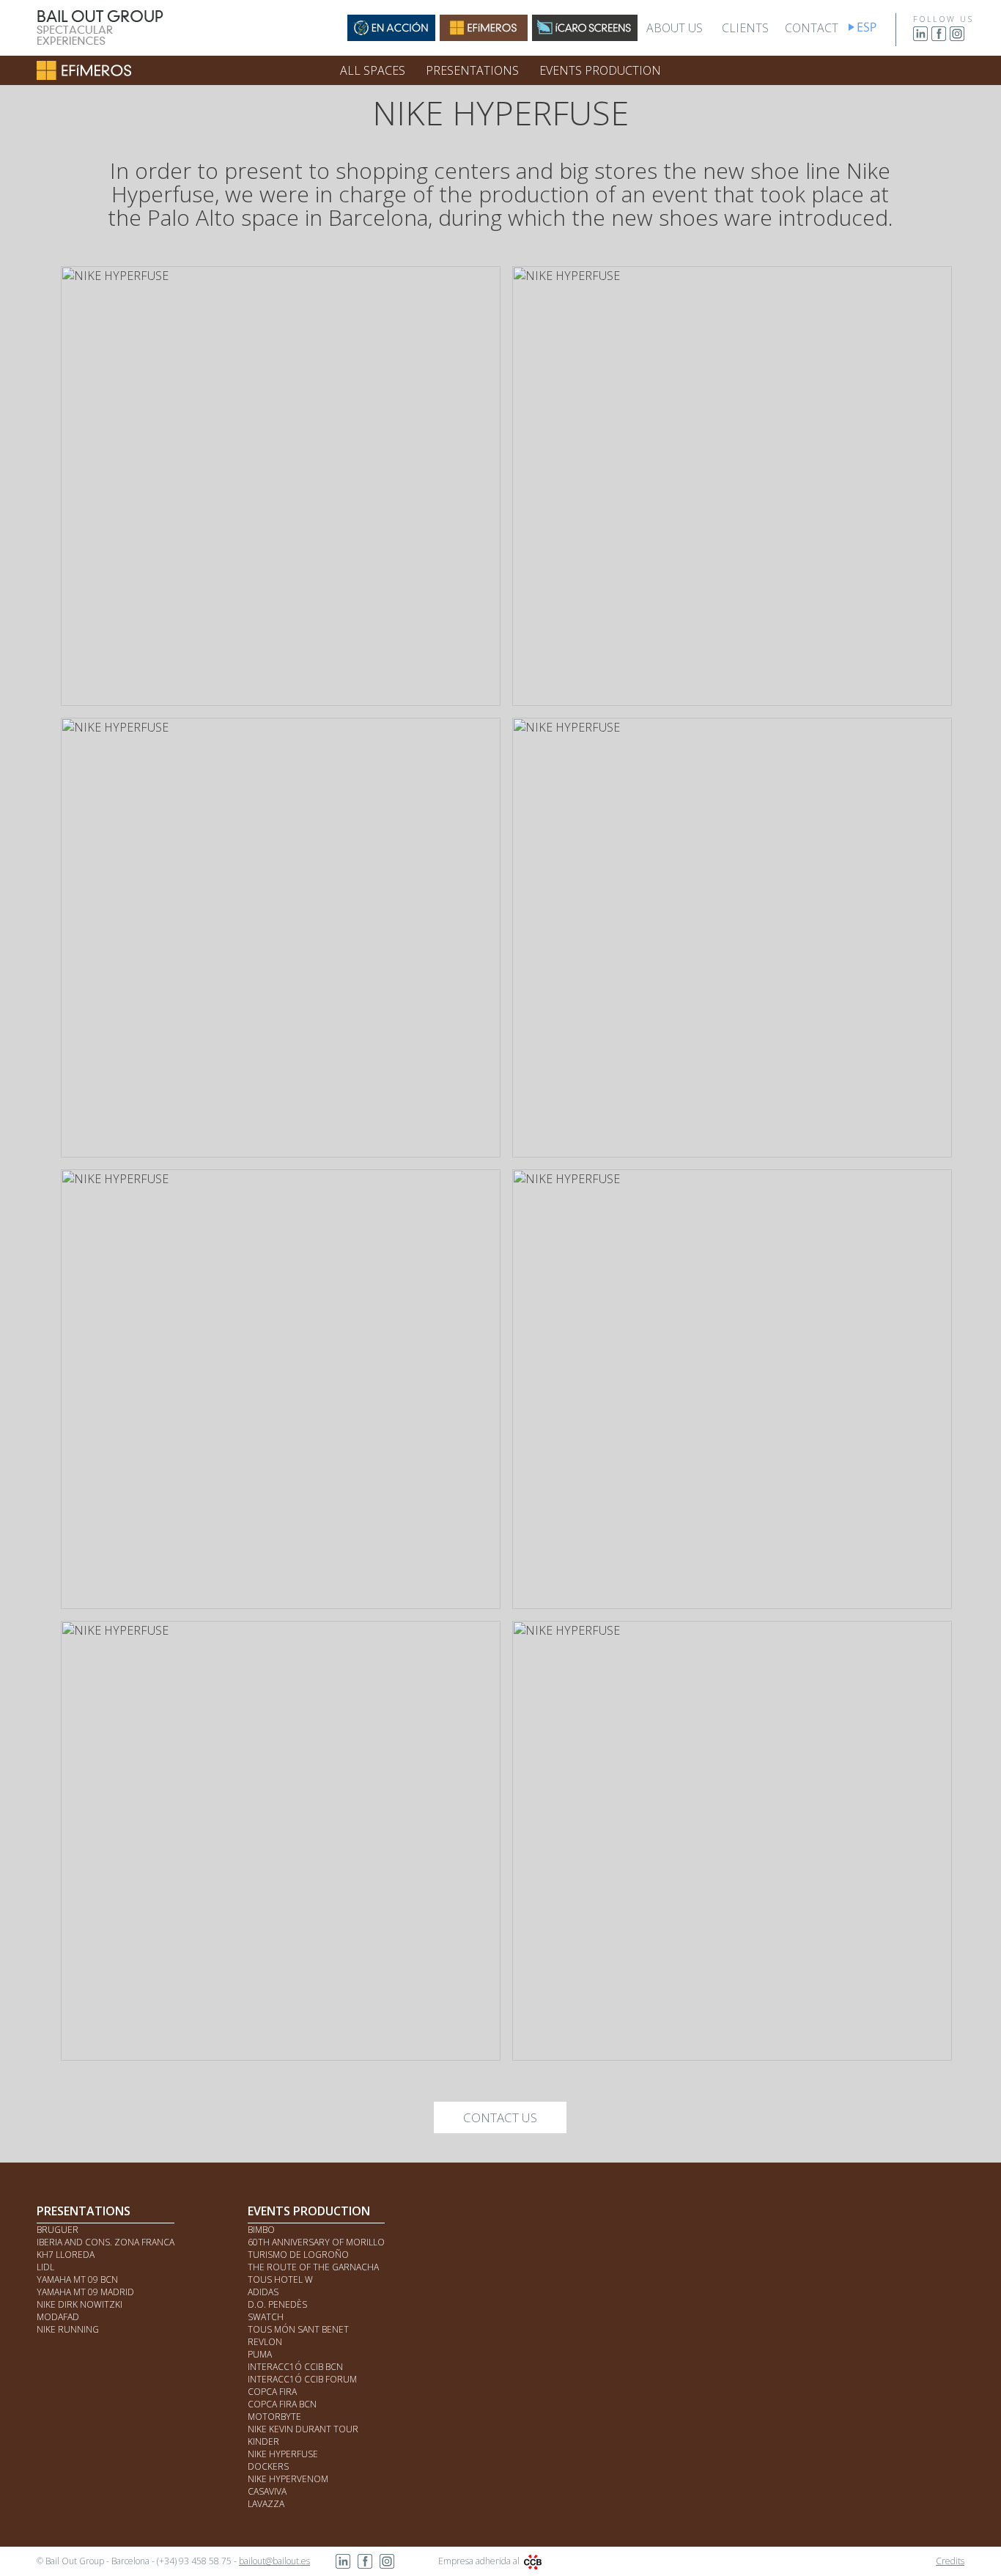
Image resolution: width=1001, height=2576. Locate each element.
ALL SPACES (373, 70)
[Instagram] (957, 38)
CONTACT (812, 28)
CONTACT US (500, 2117)
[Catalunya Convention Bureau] (533, 2561)
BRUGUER (58, 2230)
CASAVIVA (267, 2491)
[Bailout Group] (100, 43)
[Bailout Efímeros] (484, 37)
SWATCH (266, 2317)
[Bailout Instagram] (387, 2565)
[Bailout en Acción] (391, 37)
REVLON (265, 2342)
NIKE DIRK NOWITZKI (80, 2304)
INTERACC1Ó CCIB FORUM (302, 2379)
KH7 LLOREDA (66, 2255)
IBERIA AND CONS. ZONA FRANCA (106, 2242)
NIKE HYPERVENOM (288, 2479)
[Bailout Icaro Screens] (585, 37)
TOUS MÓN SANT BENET (298, 2329)
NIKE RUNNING (68, 2329)
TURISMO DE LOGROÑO (298, 2255)
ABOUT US (675, 28)
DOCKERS (268, 2466)
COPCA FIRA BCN (282, 2404)
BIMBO (261, 2230)
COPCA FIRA (272, 2392)
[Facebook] (939, 38)
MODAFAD (58, 2317)
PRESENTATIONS (472, 70)
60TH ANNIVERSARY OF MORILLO (316, 2242)
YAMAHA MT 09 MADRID (85, 2292)
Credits (950, 2561)
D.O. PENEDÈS (277, 2304)
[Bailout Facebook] (365, 2565)
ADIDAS (263, 2292)
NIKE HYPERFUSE (283, 2454)
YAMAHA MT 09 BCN (77, 2279)
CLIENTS (745, 28)
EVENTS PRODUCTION (600, 70)
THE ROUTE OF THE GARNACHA (313, 2267)
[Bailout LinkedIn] (343, 2565)
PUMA (260, 2354)
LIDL (45, 2267)
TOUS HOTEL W (280, 2279)
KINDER (263, 2441)
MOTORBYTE (274, 2417)
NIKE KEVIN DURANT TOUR (303, 2429)
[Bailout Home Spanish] (875, 31)
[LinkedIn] (920, 38)
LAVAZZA (266, 2504)
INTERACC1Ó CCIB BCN (295, 2367)
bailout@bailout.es (274, 2561)
